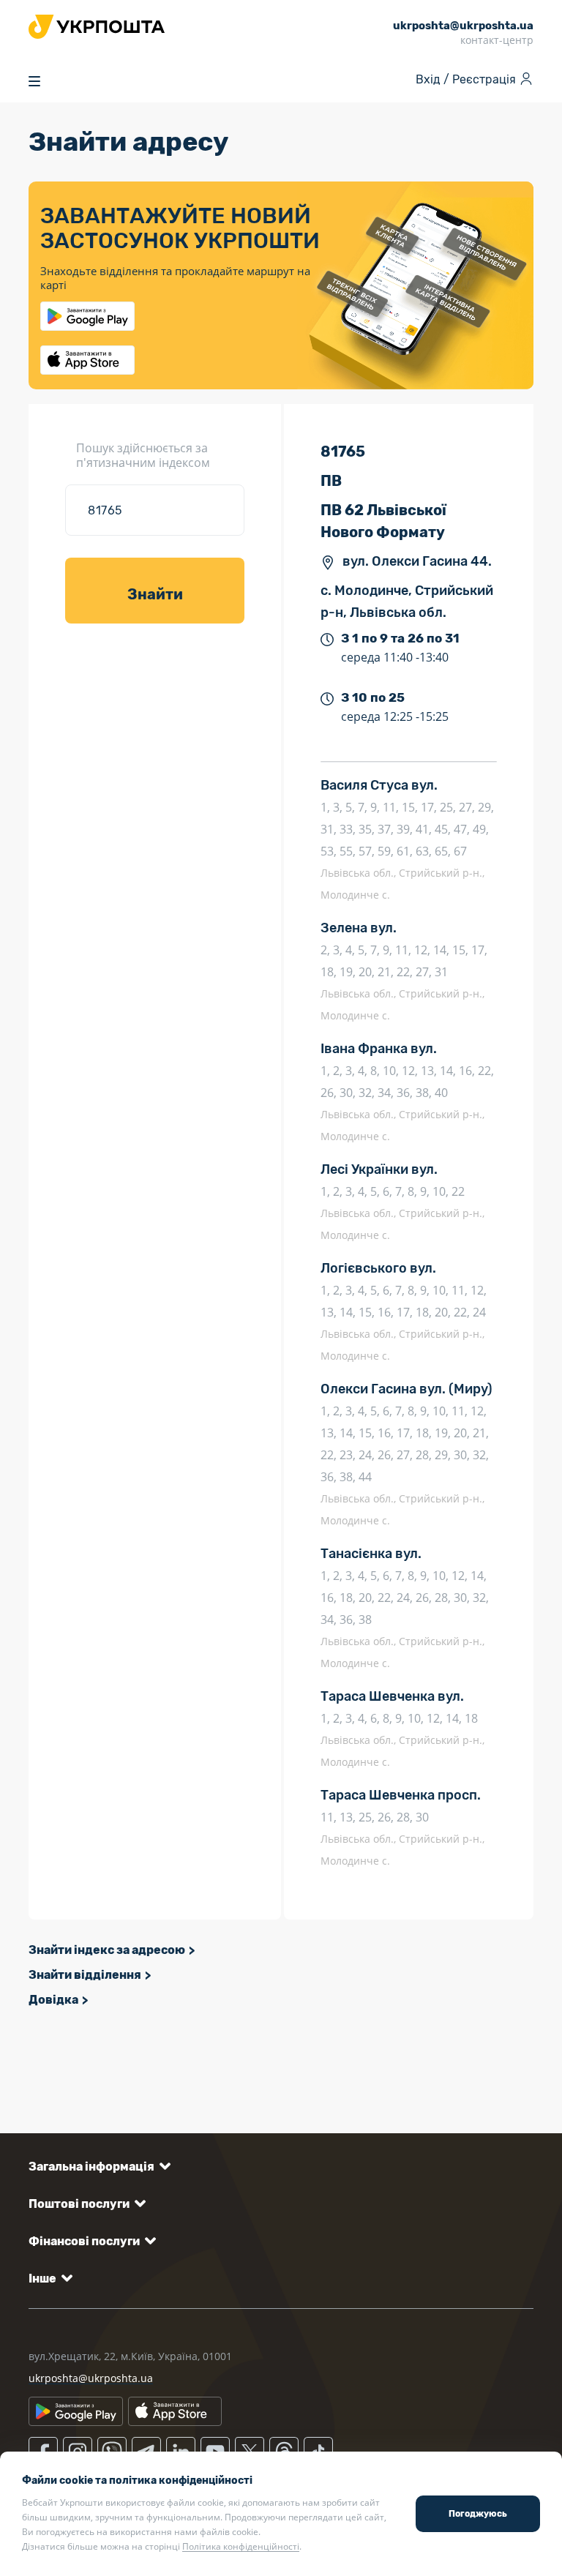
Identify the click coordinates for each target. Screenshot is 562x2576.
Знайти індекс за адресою (107, 1950)
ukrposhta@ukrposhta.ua (91, 2378)
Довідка (53, 2000)
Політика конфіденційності (241, 2546)
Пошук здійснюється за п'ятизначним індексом (143, 455)
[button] (97, 2167)
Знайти (155, 594)
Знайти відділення (85, 1975)
